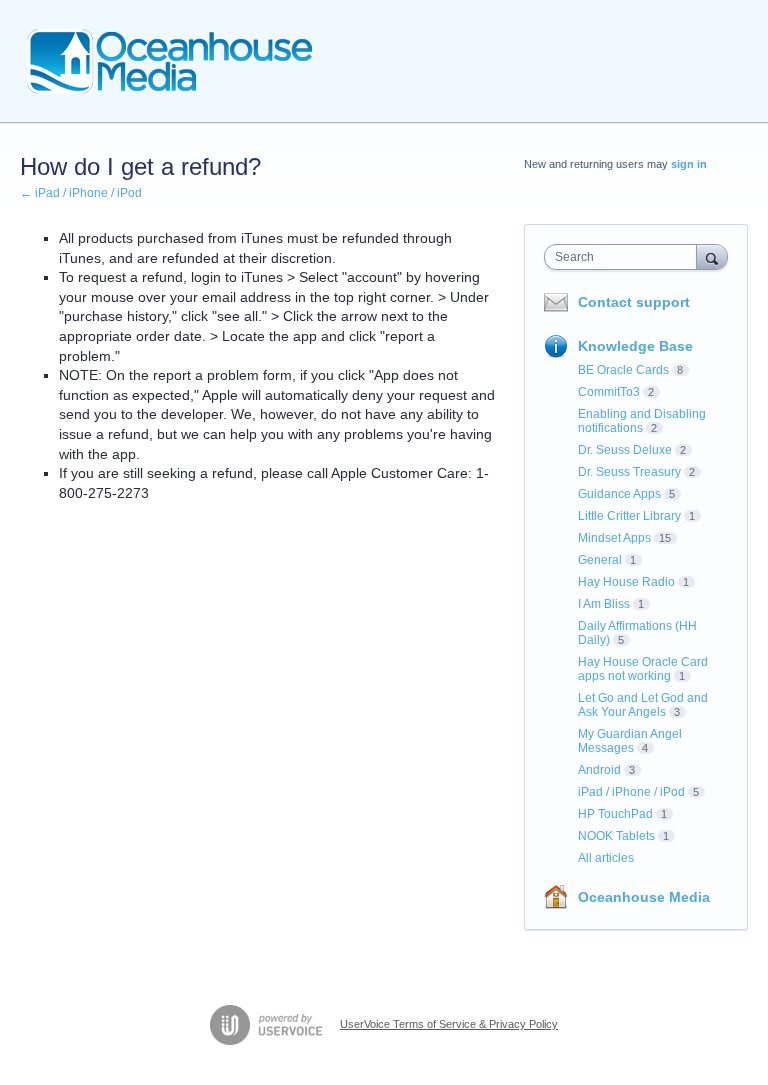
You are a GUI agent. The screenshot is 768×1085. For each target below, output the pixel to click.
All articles (606, 858)
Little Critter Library (629, 516)
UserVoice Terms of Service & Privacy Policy (449, 1024)
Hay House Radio (626, 582)
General (600, 560)
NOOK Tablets (616, 836)
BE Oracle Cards (623, 370)
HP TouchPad (615, 814)
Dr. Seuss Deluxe (625, 450)
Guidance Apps (619, 494)
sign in (689, 164)
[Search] (712, 256)
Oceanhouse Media (644, 897)
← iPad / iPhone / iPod (81, 193)
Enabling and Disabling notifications (642, 421)
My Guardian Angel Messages (630, 741)
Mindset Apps (614, 538)
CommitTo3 (609, 392)
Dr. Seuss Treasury (629, 472)
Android (599, 770)
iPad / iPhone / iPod (631, 792)
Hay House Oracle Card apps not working (643, 669)
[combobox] (625, 257)
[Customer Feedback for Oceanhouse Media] (170, 61)
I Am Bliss (604, 604)
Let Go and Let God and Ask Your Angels (643, 705)
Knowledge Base (635, 346)
